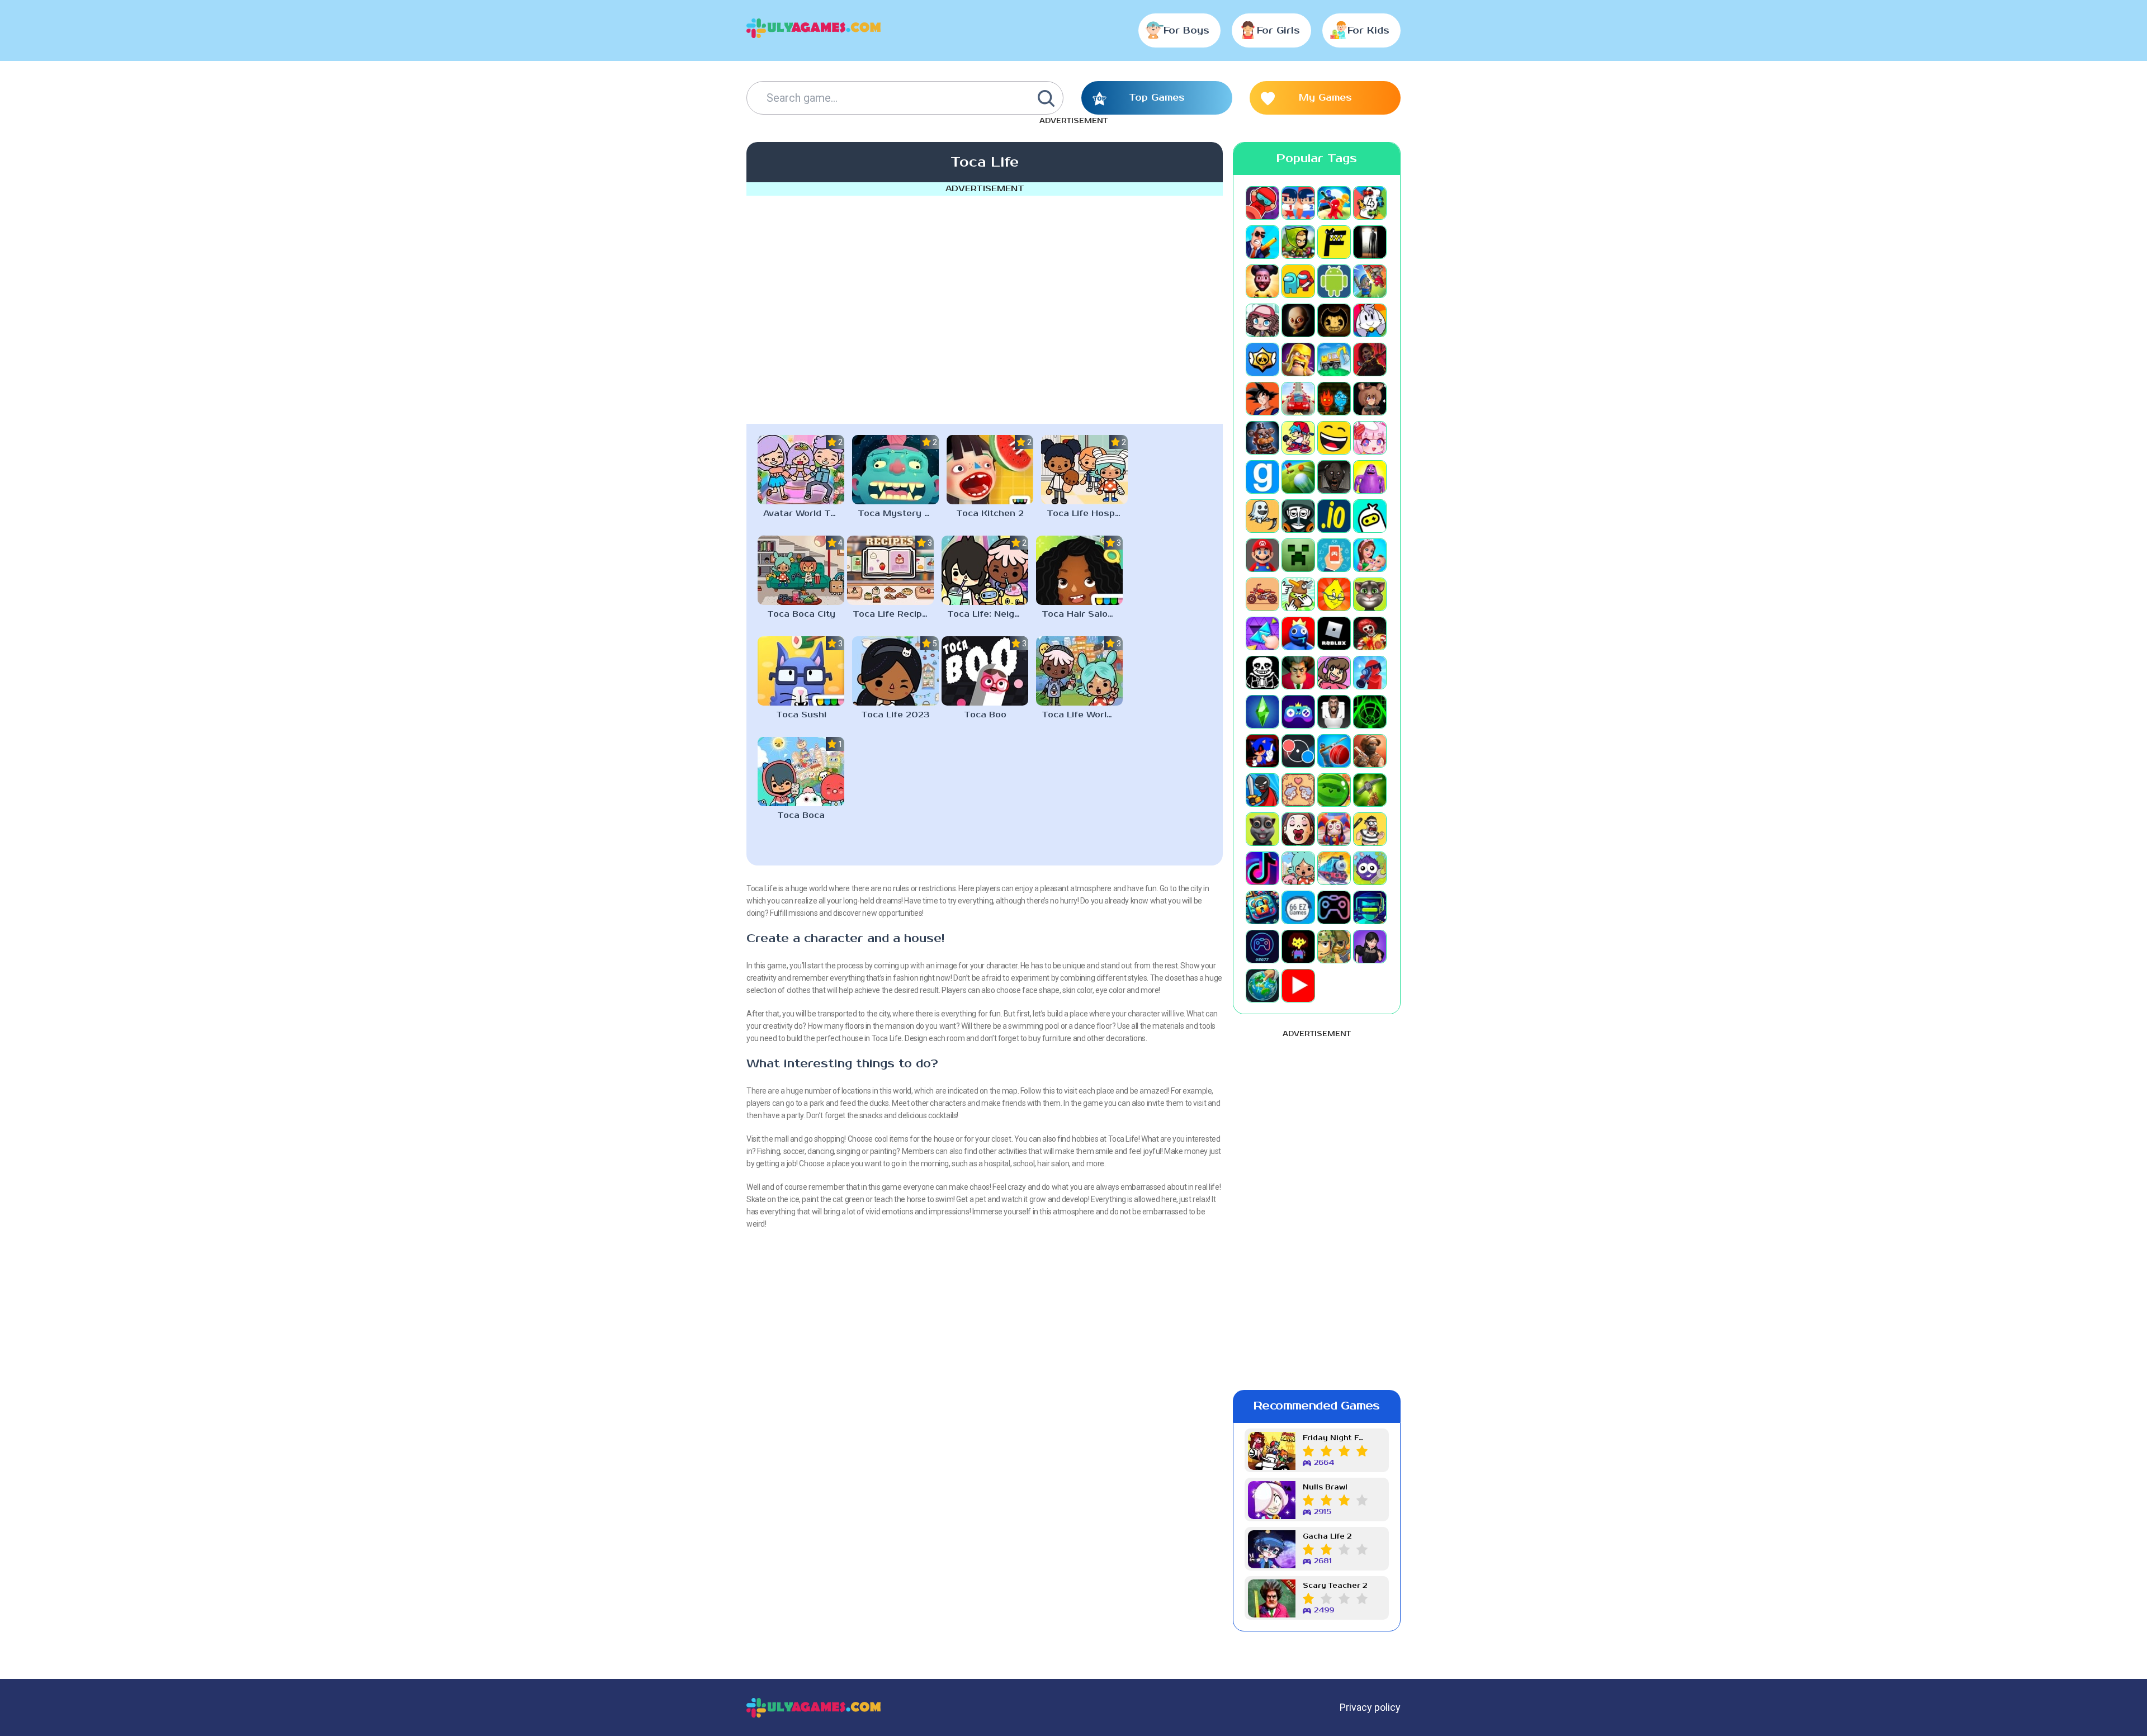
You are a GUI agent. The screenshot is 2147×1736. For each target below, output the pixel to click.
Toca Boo (985, 715)
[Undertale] (1298, 947)
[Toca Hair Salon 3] (1079, 570)
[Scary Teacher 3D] (1298, 673)
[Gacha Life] (1370, 438)
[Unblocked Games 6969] (1370, 907)
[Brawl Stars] (1262, 360)
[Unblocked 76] (1262, 907)
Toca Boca (801, 815)
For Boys (1186, 31)
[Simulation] (1298, 712)
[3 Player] (1334, 203)
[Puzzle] (1262, 633)
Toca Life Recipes (893, 614)
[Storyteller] (1298, 790)
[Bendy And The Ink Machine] (1334, 320)
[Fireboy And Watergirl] (1334, 399)
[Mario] (1262, 555)
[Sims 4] (1262, 712)
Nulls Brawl (1325, 1487)
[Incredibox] (1298, 516)
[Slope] (1370, 712)
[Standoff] (1370, 751)
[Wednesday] (1370, 947)
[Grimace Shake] (1370, 477)
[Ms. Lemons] (1334, 594)
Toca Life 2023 (895, 715)
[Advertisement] (985, 308)
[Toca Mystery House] (895, 470)
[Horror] (1262, 516)
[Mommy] (1370, 555)
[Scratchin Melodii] (1334, 673)
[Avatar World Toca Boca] (801, 470)
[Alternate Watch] (1370, 242)
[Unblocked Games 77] (1262, 947)
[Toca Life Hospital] (1084, 470)
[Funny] (1334, 438)
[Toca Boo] (985, 671)
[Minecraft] (1298, 555)
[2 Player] (1298, 203)
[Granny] (1334, 477)
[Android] (1334, 281)
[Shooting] (1370, 673)
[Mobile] (1334, 555)
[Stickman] (1262, 790)
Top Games (1157, 98)
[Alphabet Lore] (1334, 242)
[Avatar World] (1262, 320)
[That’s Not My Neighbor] (1298, 829)
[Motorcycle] (1262, 594)
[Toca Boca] (801, 772)
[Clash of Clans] (1298, 360)
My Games (1325, 98)
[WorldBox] (1262, 986)
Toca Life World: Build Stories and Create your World (1082, 715)
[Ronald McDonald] (1370, 633)
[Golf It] (1298, 477)
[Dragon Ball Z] (1262, 399)
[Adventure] (1298, 242)
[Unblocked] (1370, 868)
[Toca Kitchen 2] (990, 470)
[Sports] (1334, 751)
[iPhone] (1370, 516)
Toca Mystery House (898, 514)
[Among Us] (1298, 281)
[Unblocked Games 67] (1334, 907)
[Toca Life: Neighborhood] (985, 570)
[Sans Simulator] (1262, 673)
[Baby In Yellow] (1298, 320)
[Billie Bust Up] (1370, 320)
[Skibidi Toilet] (1334, 712)
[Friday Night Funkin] (1298, 438)
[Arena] (1370, 281)
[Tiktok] (1262, 868)
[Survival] (1370, 790)
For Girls (1278, 31)
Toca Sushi (801, 715)
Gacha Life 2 (1327, 1537)
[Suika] (1334, 790)
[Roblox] (1334, 633)
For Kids (1368, 31)
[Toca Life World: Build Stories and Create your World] (1079, 671)
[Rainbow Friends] (1298, 633)
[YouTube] (1298, 986)
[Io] (1334, 516)
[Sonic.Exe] (1262, 751)
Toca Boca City (801, 614)
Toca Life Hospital (1087, 514)
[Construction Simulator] (1334, 360)
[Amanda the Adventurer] (1262, 281)
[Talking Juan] (1262, 829)
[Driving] (1298, 399)
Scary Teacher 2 (1335, 1586)
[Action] (1262, 242)
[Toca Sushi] (801, 671)
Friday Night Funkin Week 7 (1335, 1438)
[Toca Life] (1298, 868)
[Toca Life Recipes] (890, 570)
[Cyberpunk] (1370, 360)
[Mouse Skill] (1298, 594)
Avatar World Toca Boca (804, 514)
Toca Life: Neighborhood (988, 614)
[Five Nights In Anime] (1370, 399)
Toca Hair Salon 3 (1082, 614)
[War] (1334, 947)
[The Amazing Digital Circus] (1334, 829)
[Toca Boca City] (801, 570)
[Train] (1334, 868)
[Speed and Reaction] (1298, 751)
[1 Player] (1262, 203)
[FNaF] (1262, 438)
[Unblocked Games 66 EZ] (1298, 907)
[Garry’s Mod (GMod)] (1262, 477)
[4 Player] (1370, 203)
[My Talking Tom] (1370, 594)
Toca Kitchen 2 (990, 514)
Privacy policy (1370, 1707)
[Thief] (1370, 829)
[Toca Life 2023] (895, 671)
